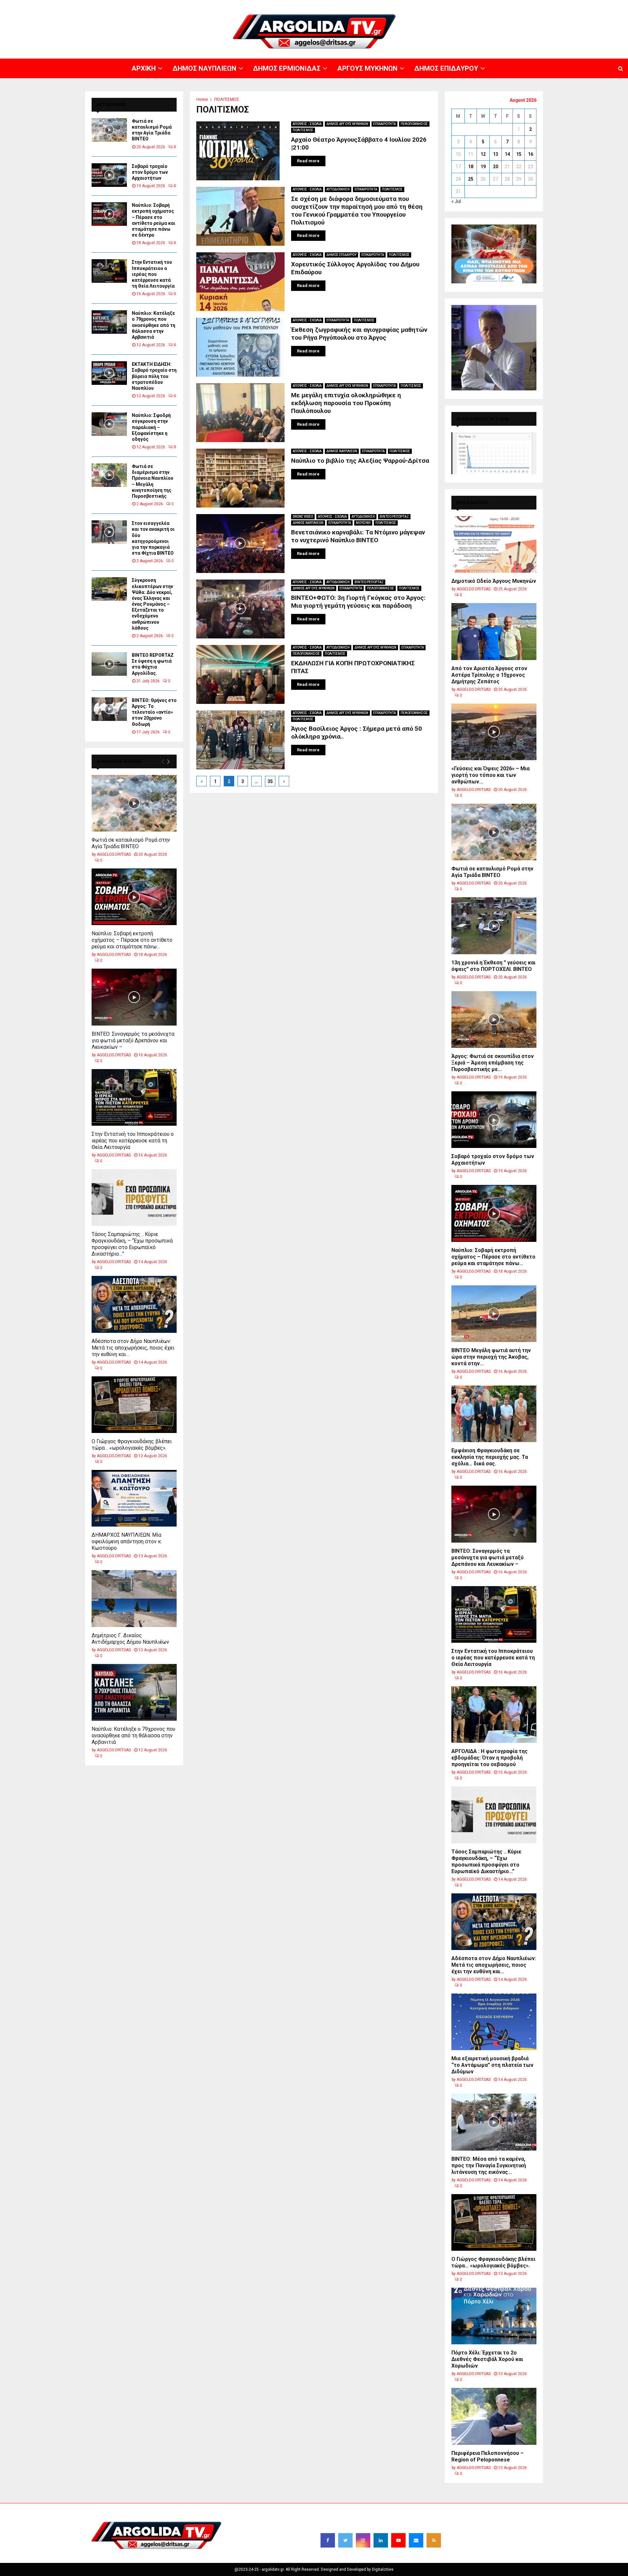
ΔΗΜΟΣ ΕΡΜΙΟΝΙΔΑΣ (467, 5)
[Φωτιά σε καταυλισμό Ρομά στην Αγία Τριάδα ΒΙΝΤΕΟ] (109, 130)
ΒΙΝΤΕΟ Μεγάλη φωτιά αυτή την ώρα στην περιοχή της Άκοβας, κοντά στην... (491, 1357)
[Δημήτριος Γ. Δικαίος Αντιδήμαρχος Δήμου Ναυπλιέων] (134, 1598)
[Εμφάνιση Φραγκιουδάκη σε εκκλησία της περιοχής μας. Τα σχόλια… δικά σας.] (494, 1414)
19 (483, 167)
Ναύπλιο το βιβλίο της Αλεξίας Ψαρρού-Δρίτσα (360, 461)
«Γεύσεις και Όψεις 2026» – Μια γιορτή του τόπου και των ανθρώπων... (490, 775)
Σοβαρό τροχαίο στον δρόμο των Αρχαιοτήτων (150, 172)
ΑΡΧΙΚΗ (394, 5)
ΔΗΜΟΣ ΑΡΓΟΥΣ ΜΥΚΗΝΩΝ (347, 124)
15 (519, 154)
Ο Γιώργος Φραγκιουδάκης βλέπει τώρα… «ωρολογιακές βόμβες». (132, 1445)
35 (270, 781)
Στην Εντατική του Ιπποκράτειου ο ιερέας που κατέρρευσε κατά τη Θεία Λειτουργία (153, 274)
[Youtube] (398, 2540)
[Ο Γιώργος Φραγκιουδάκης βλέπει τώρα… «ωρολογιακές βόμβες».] (134, 1405)
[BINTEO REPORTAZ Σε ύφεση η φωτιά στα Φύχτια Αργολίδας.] (109, 664)
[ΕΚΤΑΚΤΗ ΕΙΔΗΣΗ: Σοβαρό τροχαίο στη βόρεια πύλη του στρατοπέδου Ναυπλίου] (109, 373)
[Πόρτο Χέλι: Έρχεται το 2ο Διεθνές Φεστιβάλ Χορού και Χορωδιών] (494, 2316)
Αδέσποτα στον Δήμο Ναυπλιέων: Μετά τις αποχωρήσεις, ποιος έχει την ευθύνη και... (133, 1348)
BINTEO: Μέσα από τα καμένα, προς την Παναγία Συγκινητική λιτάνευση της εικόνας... (489, 2165)
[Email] (416, 2540)
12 (483, 154)
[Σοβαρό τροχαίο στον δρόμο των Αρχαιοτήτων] (109, 175)
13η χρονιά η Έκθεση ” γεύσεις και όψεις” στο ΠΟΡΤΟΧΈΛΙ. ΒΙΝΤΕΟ (493, 966)
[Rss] (434, 2540)
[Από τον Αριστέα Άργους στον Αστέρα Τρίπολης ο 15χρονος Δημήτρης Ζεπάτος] (494, 631)
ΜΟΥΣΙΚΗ (363, 523)
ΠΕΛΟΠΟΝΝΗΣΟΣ (414, 124)
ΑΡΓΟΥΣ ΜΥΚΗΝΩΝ (509, 5)
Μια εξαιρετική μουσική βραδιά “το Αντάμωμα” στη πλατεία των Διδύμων (492, 2065)
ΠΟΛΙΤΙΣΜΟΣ (303, 130)
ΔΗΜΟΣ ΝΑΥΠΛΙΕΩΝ (424, 5)
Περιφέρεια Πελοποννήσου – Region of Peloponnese (488, 2456)
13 (496, 154)
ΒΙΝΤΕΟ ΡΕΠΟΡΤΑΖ (394, 517)
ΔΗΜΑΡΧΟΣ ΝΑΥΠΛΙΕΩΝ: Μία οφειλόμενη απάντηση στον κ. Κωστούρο (127, 1541)
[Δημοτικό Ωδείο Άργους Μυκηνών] (494, 544)
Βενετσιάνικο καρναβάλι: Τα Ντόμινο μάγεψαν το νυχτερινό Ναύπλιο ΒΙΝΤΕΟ (358, 536)
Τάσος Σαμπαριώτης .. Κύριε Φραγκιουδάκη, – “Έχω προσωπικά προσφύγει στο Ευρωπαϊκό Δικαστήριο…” (132, 1244)
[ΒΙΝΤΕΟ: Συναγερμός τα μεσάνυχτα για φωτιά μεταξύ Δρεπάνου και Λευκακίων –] (134, 997)
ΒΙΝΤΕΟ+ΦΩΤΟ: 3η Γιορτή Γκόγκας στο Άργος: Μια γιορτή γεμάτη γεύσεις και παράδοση (358, 602)
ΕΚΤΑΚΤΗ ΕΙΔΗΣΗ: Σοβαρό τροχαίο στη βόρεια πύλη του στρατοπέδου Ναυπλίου (154, 376)
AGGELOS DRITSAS (114, 854)
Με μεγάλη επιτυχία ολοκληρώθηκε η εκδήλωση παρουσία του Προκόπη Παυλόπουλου (346, 403)
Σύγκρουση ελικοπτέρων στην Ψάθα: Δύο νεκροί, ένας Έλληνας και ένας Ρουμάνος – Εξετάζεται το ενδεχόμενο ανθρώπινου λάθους (152, 604)
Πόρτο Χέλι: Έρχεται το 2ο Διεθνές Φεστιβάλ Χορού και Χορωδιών (487, 2359)
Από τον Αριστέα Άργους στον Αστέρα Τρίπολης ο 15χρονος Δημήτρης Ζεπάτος (489, 675)
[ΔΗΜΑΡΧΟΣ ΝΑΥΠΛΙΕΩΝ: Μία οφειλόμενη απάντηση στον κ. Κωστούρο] (134, 1498)
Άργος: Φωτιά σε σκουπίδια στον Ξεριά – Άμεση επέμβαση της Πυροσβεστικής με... (493, 1063)
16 (531, 154)
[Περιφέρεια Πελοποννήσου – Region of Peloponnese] (494, 2416)
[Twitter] (345, 2540)
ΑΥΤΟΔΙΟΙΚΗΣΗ (338, 189)
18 (471, 167)
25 (471, 179)
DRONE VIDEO (303, 517)
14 (507, 154)
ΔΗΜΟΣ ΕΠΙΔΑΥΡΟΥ (549, 5)
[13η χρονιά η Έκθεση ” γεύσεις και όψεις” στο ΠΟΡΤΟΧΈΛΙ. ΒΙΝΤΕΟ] (494, 926)
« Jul (456, 201)
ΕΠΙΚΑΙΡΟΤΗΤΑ (384, 124)
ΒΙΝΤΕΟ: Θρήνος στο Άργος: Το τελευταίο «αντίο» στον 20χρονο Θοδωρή (154, 712)
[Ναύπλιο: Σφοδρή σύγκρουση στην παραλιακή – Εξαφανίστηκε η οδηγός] (109, 424)
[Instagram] (363, 2540)
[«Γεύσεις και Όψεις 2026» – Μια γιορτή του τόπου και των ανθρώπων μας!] (494, 732)
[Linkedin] (381, 2540)
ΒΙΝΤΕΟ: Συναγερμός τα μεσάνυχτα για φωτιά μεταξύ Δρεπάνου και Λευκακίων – (133, 1040)
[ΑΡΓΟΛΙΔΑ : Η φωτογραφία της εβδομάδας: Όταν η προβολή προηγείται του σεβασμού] (494, 1715)
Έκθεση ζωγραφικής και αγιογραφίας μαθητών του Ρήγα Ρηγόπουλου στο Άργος (359, 334)
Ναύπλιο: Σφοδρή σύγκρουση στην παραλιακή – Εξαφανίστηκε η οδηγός (151, 427)
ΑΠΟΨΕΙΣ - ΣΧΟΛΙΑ (307, 124)
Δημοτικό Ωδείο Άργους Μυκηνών (494, 581)
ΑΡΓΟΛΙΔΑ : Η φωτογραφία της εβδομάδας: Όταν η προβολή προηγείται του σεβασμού (489, 1758)
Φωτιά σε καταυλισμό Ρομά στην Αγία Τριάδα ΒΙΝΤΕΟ (131, 843)
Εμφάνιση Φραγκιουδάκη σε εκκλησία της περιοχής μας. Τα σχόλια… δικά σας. (490, 1457)
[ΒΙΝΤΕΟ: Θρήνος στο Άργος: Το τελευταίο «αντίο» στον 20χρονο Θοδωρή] (109, 709)
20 (496, 167)
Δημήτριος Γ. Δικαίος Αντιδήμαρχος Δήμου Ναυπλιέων (130, 1639)
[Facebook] (328, 2540)
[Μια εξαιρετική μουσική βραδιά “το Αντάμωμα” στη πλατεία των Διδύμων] (494, 2022)
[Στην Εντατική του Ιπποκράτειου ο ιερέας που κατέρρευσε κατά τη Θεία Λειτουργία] (109, 271)
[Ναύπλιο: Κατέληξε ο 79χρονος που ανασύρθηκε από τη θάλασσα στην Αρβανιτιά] (109, 322)
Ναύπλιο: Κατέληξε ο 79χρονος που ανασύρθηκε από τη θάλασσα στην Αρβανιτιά (154, 325)
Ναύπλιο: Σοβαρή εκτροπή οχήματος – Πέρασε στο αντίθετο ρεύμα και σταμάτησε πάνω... (132, 940)
